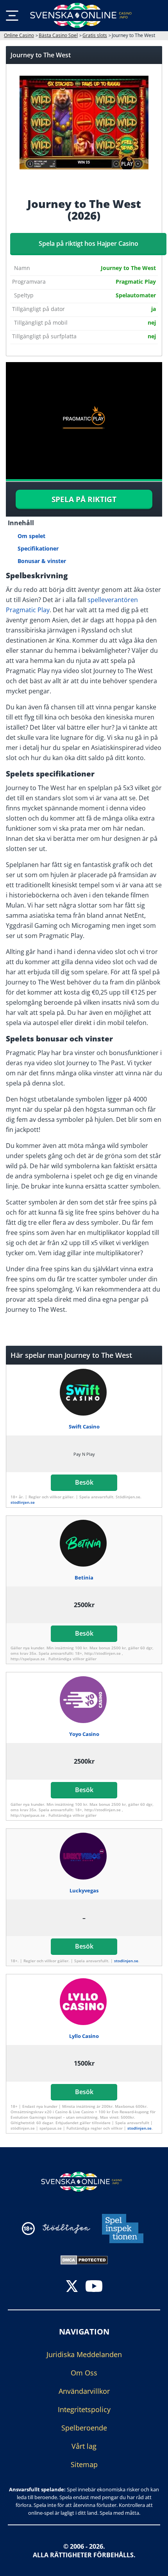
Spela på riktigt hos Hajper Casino (88, 243)
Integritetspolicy (84, 2409)
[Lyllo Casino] (84, 2002)
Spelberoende (84, 2428)
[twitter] (72, 2287)
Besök (84, 1482)
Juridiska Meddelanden (84, 2354)
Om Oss (84, 2373)
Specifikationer (38, 548)
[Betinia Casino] (84, 1543)
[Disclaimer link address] (66, 2229)
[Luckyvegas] (84, 1856)
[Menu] (12, 16)
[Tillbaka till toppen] (152, 2564)
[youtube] (94, 2287)
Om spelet (31, 536)
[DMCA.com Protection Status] (84, 2259)
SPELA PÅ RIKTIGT (84, 499)
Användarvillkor (84, 2391)
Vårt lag (84, 2446)
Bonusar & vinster (42, 561)
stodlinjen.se (23, 1502)
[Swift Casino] (84, 1392)
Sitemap (84, 2464)
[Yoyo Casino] (84, 1700)
